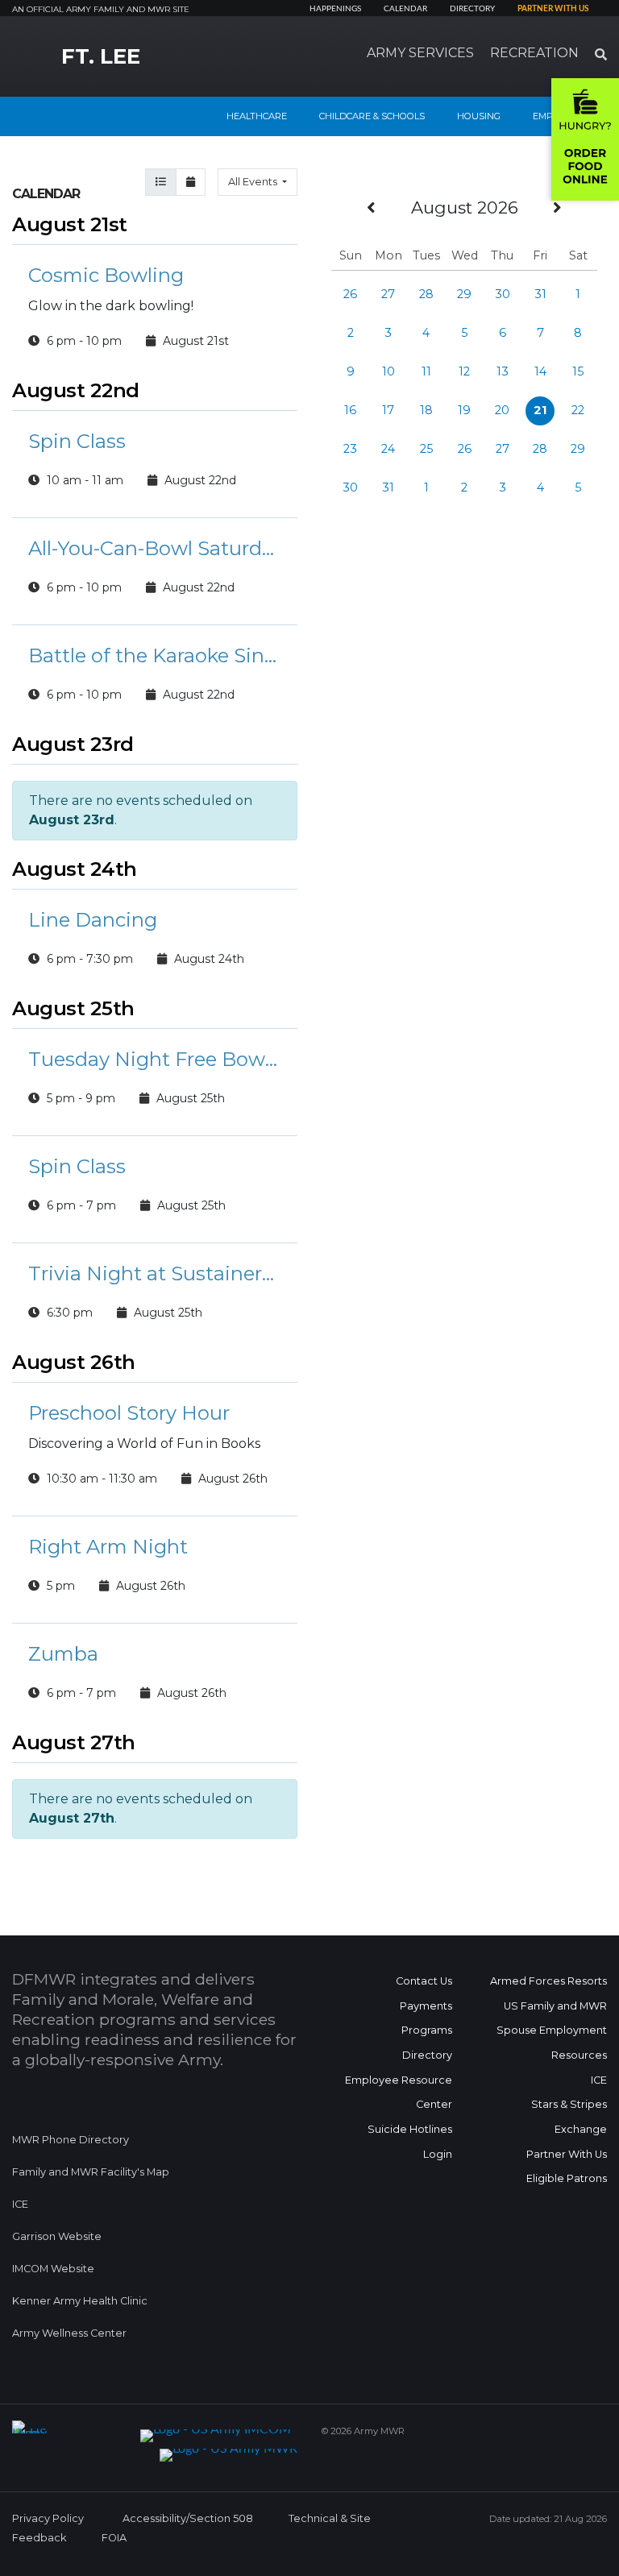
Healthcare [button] (257, 116)
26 (350, 294)
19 (464, 410)
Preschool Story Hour (129, 1413)
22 (578, 410)
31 (540, 294)
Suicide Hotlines (410, 2129)
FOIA (114, 2538)
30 (503, 294)
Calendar (405, 9)
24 (388, 449)
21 (540, 410)
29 (464, 294)
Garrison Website (57, 2236)
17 (388, 410)
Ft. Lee (101, 56)
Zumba (63, 1654)
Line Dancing (93, 920)
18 (426, 410)
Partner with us (553, 9)
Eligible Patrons (567, 2178)
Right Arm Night (108, 1547)
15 (578, 371)
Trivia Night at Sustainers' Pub (155, 1273)
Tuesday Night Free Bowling (155, 1059)
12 (464, 371)
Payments (426, 2006)
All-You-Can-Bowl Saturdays (155, 548)
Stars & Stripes (569, 2104)
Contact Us (424, 1981)
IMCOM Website (53, 2269)
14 (540, 371)
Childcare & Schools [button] (372, 116)
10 (388, 371)
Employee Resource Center (399, 2093)
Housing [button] (479, 116)
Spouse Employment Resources (552, 2043)
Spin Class (77, 441)
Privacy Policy (48, 2518)
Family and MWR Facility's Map (91, 2172)
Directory (472, 9)
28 (426, 294)
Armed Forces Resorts (548, 1981)
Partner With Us (567, 2154)
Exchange (581, 2129)
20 (502, 410)
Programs (427, 2030)
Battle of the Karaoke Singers (155, 655)
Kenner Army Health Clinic (80, 2301)
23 (350, 449)
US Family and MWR (555, 2006)
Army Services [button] (420, 53)
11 (426, 371)
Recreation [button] (534, 53)
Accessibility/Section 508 (188, 2518)
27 (388, 294)
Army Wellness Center (71, 2333)
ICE (20, 2204)
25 (426, 449)
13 (503, 371)
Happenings (335, 9)
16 (350, 410)
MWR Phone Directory (71, 2140)
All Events (254, 182)
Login (438, 2154)
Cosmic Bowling (106, 275)
